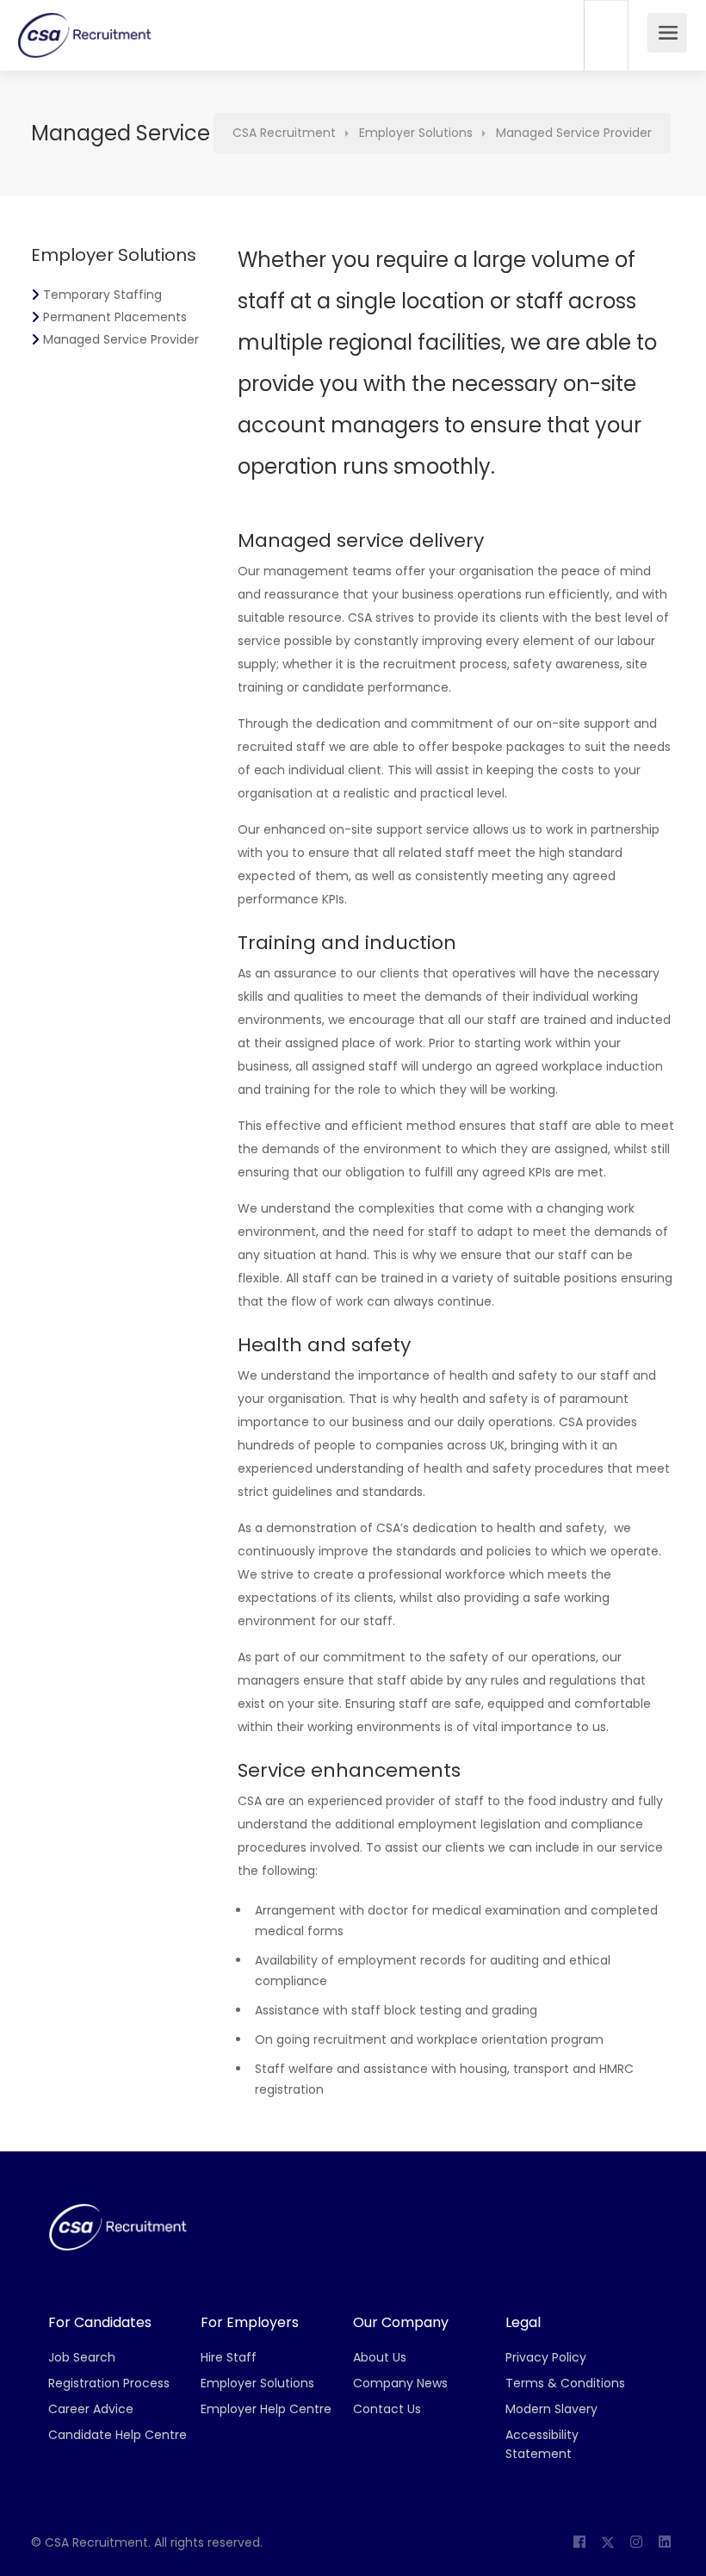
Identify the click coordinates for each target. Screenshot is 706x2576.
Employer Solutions (257, 2383)
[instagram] (636, 2543)
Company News (400, 2383)
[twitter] (607, 2543)
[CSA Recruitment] (85, 42)
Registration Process (109, 2383)
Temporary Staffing (102, 295)
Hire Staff (229, 2357)
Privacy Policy (546, 2357)
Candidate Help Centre (118, 2435)
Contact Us (387, 2409)
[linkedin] (664, 2543)
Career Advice (91, 2409)
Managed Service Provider (121, 339)
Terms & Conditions (565, 2383)
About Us (380, 2357)
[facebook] (579, 2543)
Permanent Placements (115, 317)
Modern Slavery (551, 2409)
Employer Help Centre (266, 2409)
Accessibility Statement (542, 2444)
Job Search (82, 2357)
